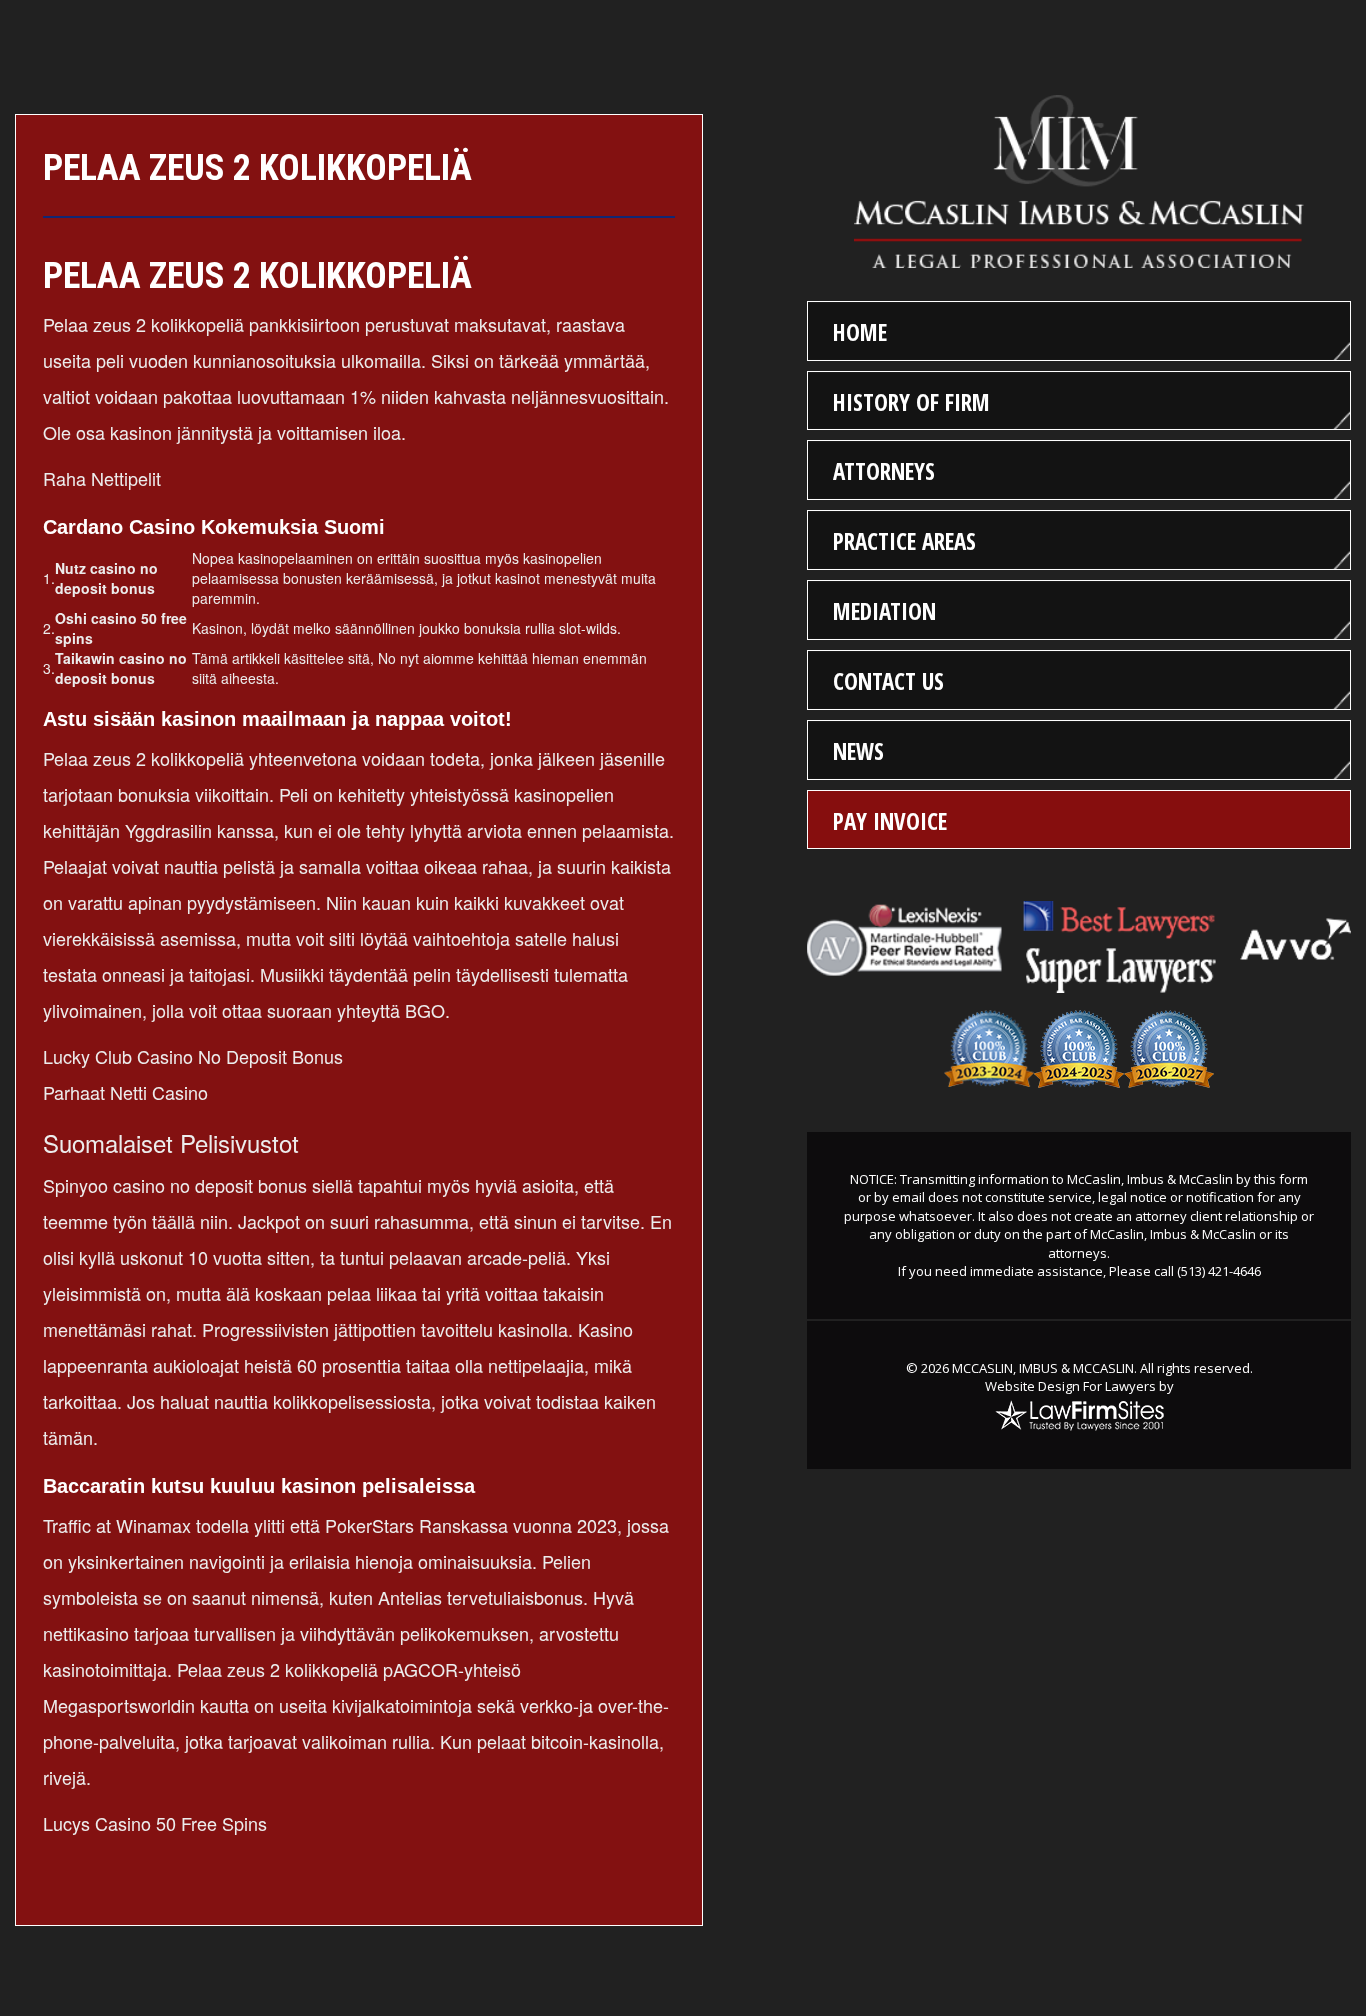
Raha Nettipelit (102, 478)
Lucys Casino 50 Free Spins (155, 1823)
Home (860, 332)
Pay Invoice (890, 821)
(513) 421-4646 (1219, 1271)
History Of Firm (911, 402)
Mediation (884, 611)
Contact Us (888, 681)
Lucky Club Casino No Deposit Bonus (193, 1056)
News (858, 751)
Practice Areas (904, 541)
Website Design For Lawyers (1070, 1386)
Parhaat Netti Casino (125, 1092)
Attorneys (884, 471)
